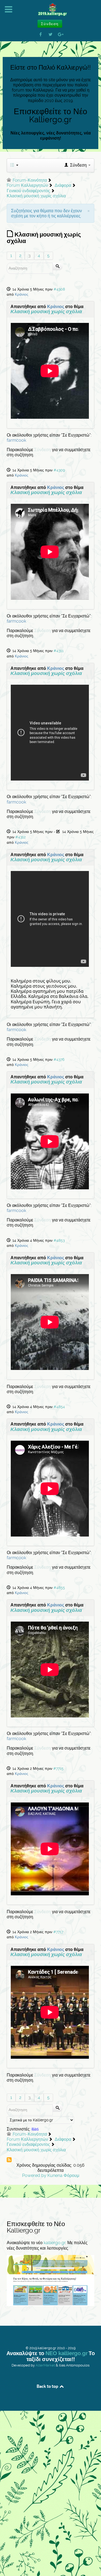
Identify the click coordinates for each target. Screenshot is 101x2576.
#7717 (58, 1932)
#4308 (59, 289)
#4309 (59, 470)
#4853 (59, 1240)
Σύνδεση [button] (50, 24)
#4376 (59, 1059)
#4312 (20, 837)
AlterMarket (45, 2365)
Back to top (48, 2386)
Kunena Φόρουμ (63, 2175)
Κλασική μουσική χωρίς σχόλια (46, 312)
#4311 (59, 651)
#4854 (59, 1407)
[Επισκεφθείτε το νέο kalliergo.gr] (50, 2280)
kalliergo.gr (55, 2243)
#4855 (59, 1588)
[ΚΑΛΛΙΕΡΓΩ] (50, 10)
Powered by (34, 2175)
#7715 (58, 1768)
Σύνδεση (43, 450)
